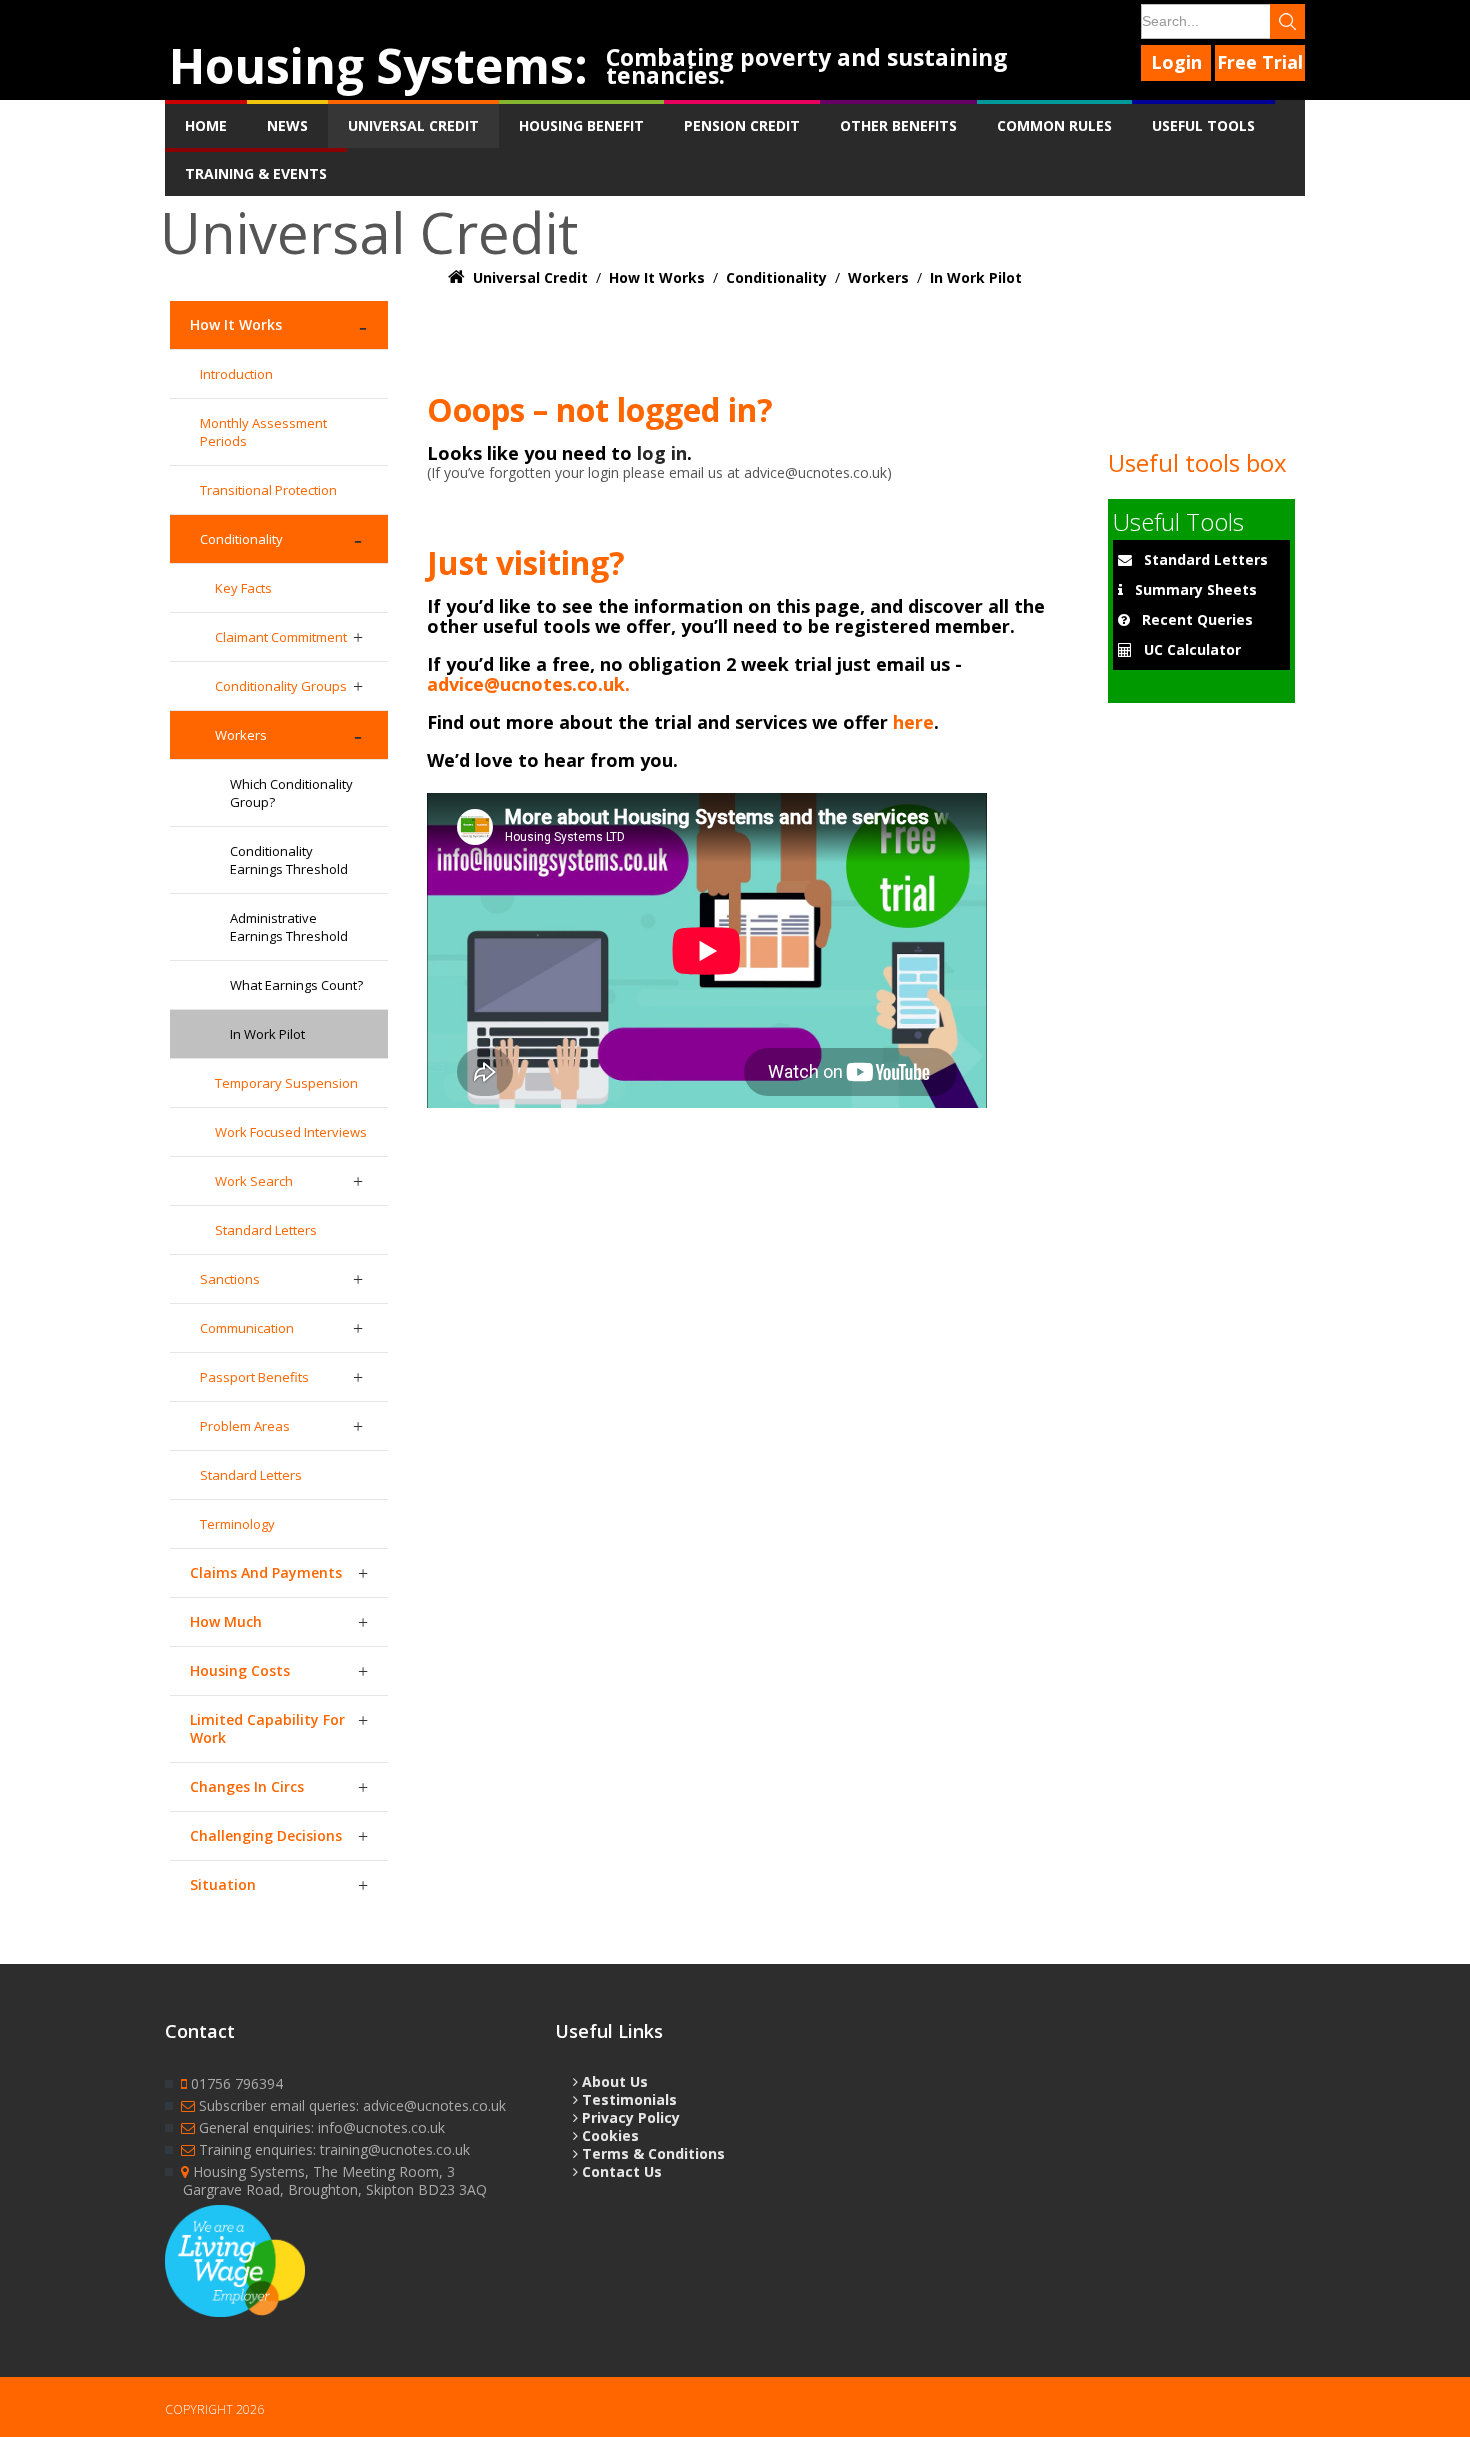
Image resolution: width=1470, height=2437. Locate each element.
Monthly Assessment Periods (263, 432)
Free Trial (1260, 62)
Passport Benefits (254, 1377)
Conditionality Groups (281, 686)
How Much (226, 1621)
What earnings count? (296, 985)
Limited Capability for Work (267, 1728)
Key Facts (243, 588)
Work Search (254, 1181)
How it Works (236, 324)
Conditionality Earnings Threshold (289, 860)
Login (1176, 62)
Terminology (237, 1524)
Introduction (236, 374)
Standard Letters (266, 1230)
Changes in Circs (247, 1786)
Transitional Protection (268, 490)
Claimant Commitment (281, 637)
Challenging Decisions (266, 1835)
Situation (223, 1884)
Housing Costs (240, 1670)
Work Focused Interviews (291, 1132)
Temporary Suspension (286, 1083)
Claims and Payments (266, 1572)
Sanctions (230, 1279)
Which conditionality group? (291, 793)
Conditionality (241, 539)
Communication (247, 1328)
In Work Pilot (267, 1034)
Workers (241, 735)
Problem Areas (245, 1426)
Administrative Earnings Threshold (289, 927)
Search (1287, 21)
